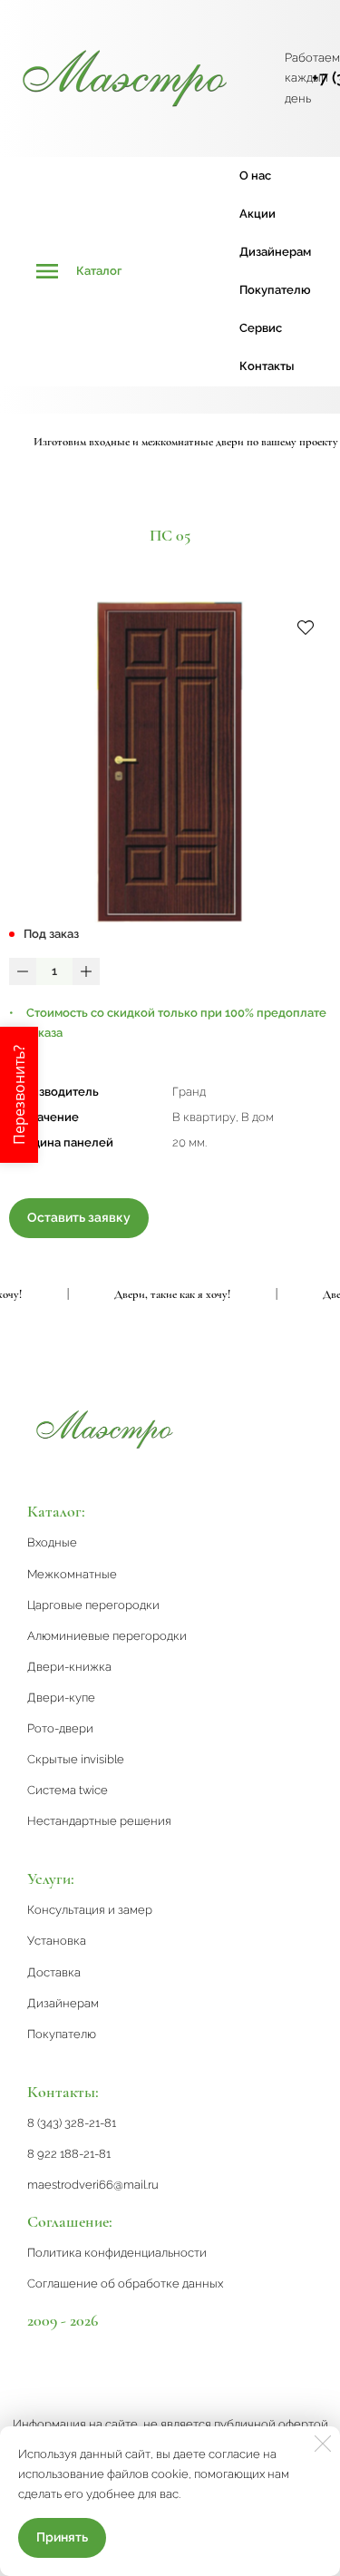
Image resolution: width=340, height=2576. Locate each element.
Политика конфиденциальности (117, 2253)
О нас (255, 176)
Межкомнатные (72, 1574)
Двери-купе (61, 1698)
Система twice (68, 1790)
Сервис (261, 328)
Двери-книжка (69, 1667)
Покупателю (275, 290)
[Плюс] (86, 971)
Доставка (54, 1972)
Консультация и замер (90, 1910)
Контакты (267, 366)
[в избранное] (306, 627)
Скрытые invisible (76, 1759)
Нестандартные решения (99, 1821)
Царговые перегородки (93, 1605)
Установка (57, 1941)
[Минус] (23, 971)
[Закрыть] (323, 2444)
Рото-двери (60, 1728)
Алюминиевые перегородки (107, 1636)
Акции (257, 214)
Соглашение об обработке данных (125, 2283)
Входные (52, 1542)
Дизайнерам (275, 252)
